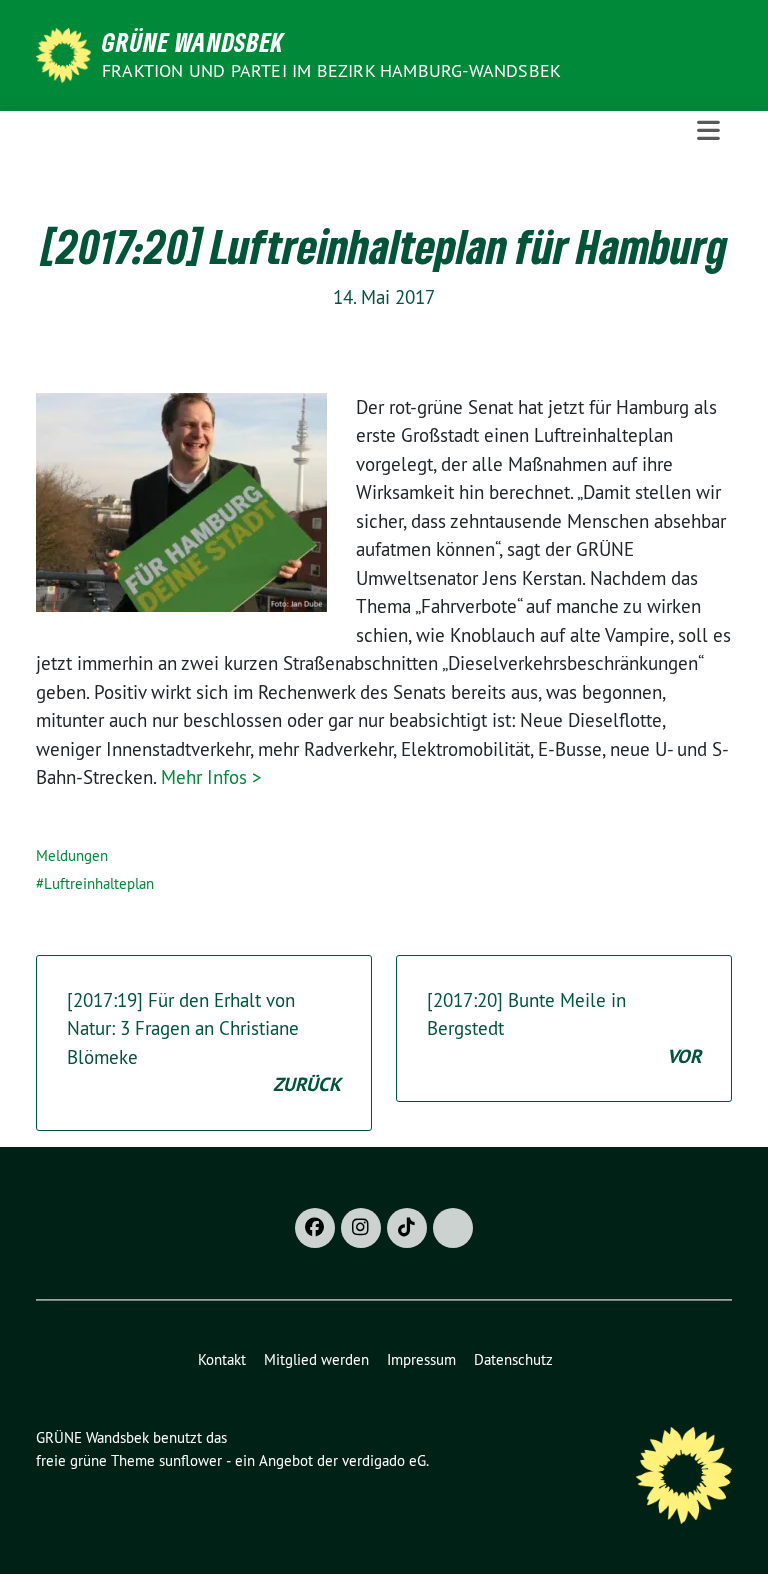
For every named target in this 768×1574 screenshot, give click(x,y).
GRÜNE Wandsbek (193, 42)
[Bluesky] (453, 1228)
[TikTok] (407, 1228)
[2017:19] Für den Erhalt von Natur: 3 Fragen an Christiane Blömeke (204, 1043)
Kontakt (222, 1359)
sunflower (190, 1460)
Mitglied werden (316, 1359)
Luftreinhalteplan (99, 883)
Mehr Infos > (211, 777)
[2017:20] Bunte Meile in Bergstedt (564, 1028)
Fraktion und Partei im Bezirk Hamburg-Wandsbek (331, 70)
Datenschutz (513, 1359)
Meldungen (72, 855)
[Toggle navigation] (708, 131)
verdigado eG (384, 1460)
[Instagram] (361, 1228)
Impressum (421, 1359)
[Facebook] (315, 1228)
